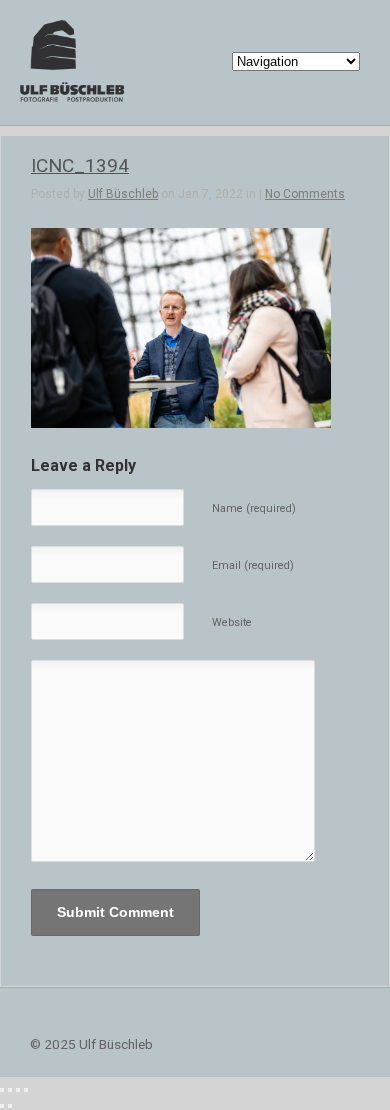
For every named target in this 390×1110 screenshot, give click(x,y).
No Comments (305, 194)
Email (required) (253, 565)
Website (232, 622)
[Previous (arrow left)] (2, 1106)
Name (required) (254, 508)
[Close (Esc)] (2, 1090)
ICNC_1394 (80, 165)
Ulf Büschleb (123, 194)
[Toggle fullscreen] (18, 1090)
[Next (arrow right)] (10, 1106)
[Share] (10, 1090)
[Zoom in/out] (26, 1090)
